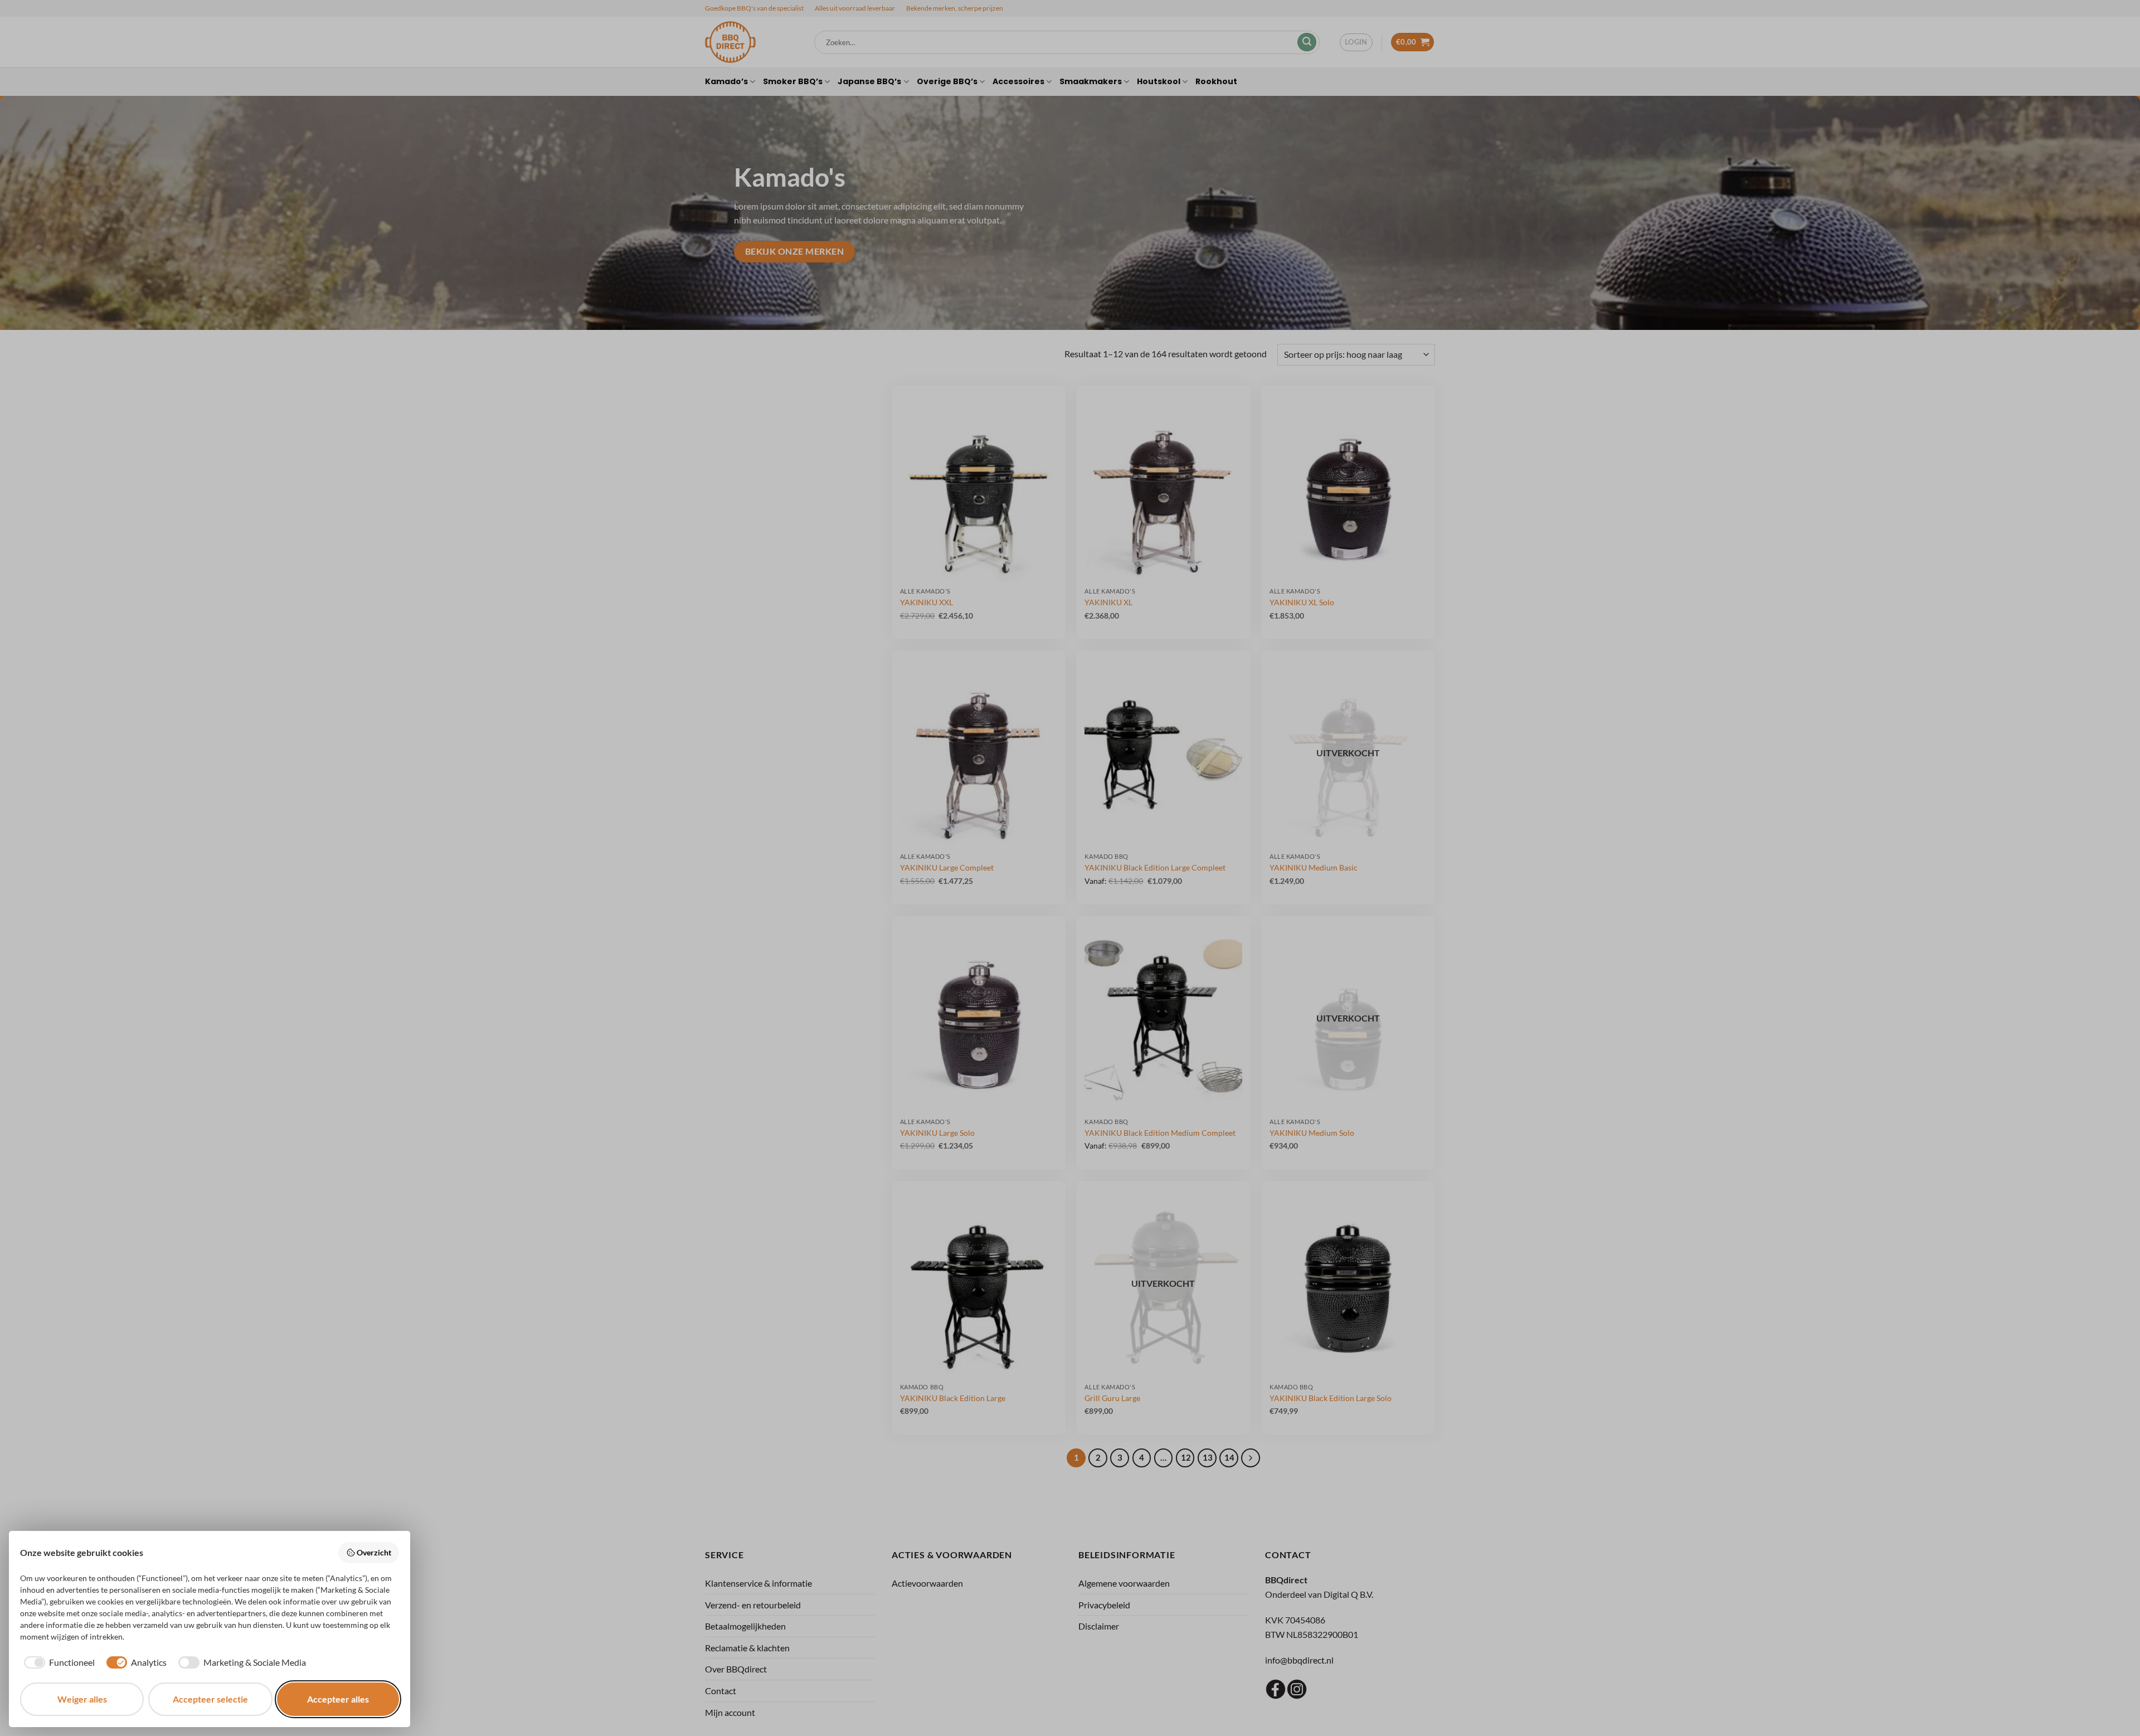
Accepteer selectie (210, 1699)
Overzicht (374, 1552)
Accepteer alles (338, 1699)
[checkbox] (57, 1662)
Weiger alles (82, 1699)
